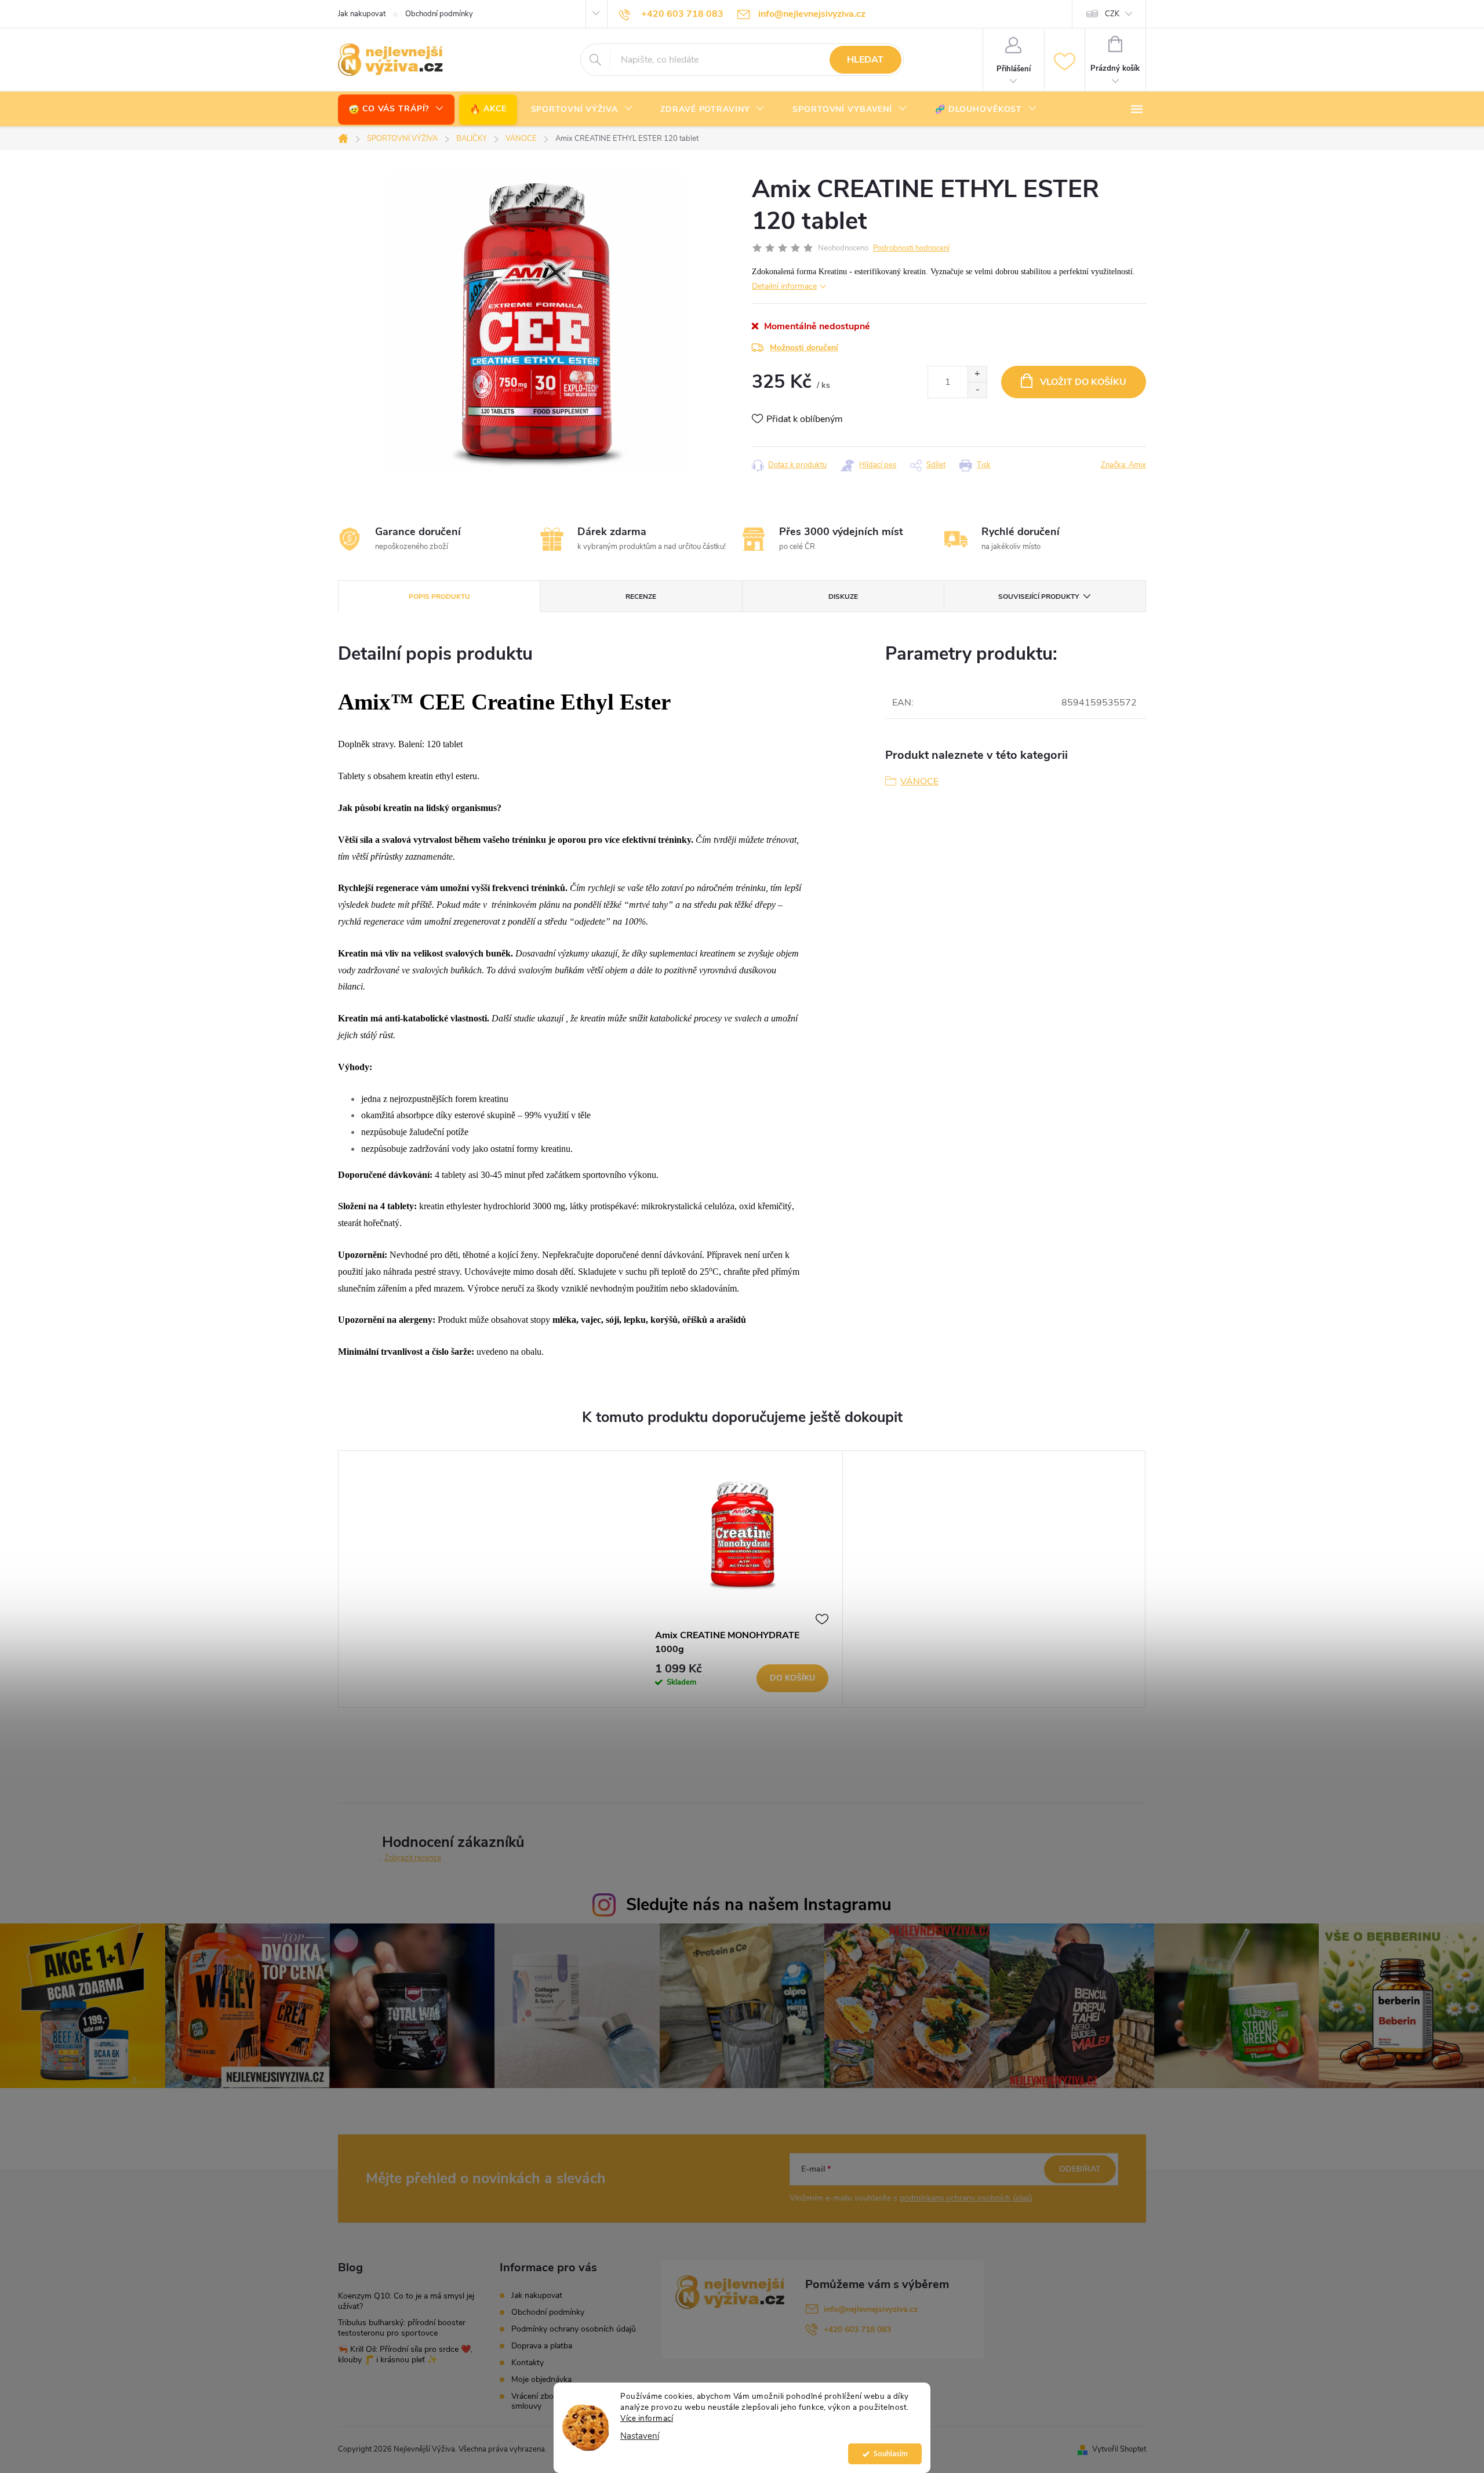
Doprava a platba (542, 2346)
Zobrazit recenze (413, 1858)
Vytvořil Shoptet (1119, 2449)
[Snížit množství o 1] (977, 390)
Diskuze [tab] (843, 597)
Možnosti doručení (804, 348)
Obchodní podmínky (439, 14)
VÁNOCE (919, 781)
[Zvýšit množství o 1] (977, 374)
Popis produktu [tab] (439, 597)
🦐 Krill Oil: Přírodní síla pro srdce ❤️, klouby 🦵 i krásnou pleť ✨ (405, 2354)
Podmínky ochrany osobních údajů (574, 2329)
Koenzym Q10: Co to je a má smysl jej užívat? (406, 2301)
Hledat (865, 60)
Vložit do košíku (1083, 382)
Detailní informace (784, 286)
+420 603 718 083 (857, 2330)
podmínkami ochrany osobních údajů (966, 2198)
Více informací (647, 2418)
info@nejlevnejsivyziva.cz (871, 2309)
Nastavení (640, 2436)
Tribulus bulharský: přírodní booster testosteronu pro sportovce (402, 2328)
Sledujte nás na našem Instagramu (759, 1905)
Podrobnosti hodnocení (911, 248)
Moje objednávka (541, 2379)
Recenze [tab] (641, 597)
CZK (1112, 14)
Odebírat (1080, 2169)
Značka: (1123, 465)
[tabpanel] (742, 1579)
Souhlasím (891, 2454)
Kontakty (528, 2363)
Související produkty (1039, 597)
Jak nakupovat (362, 14)
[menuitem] (396, 109)
